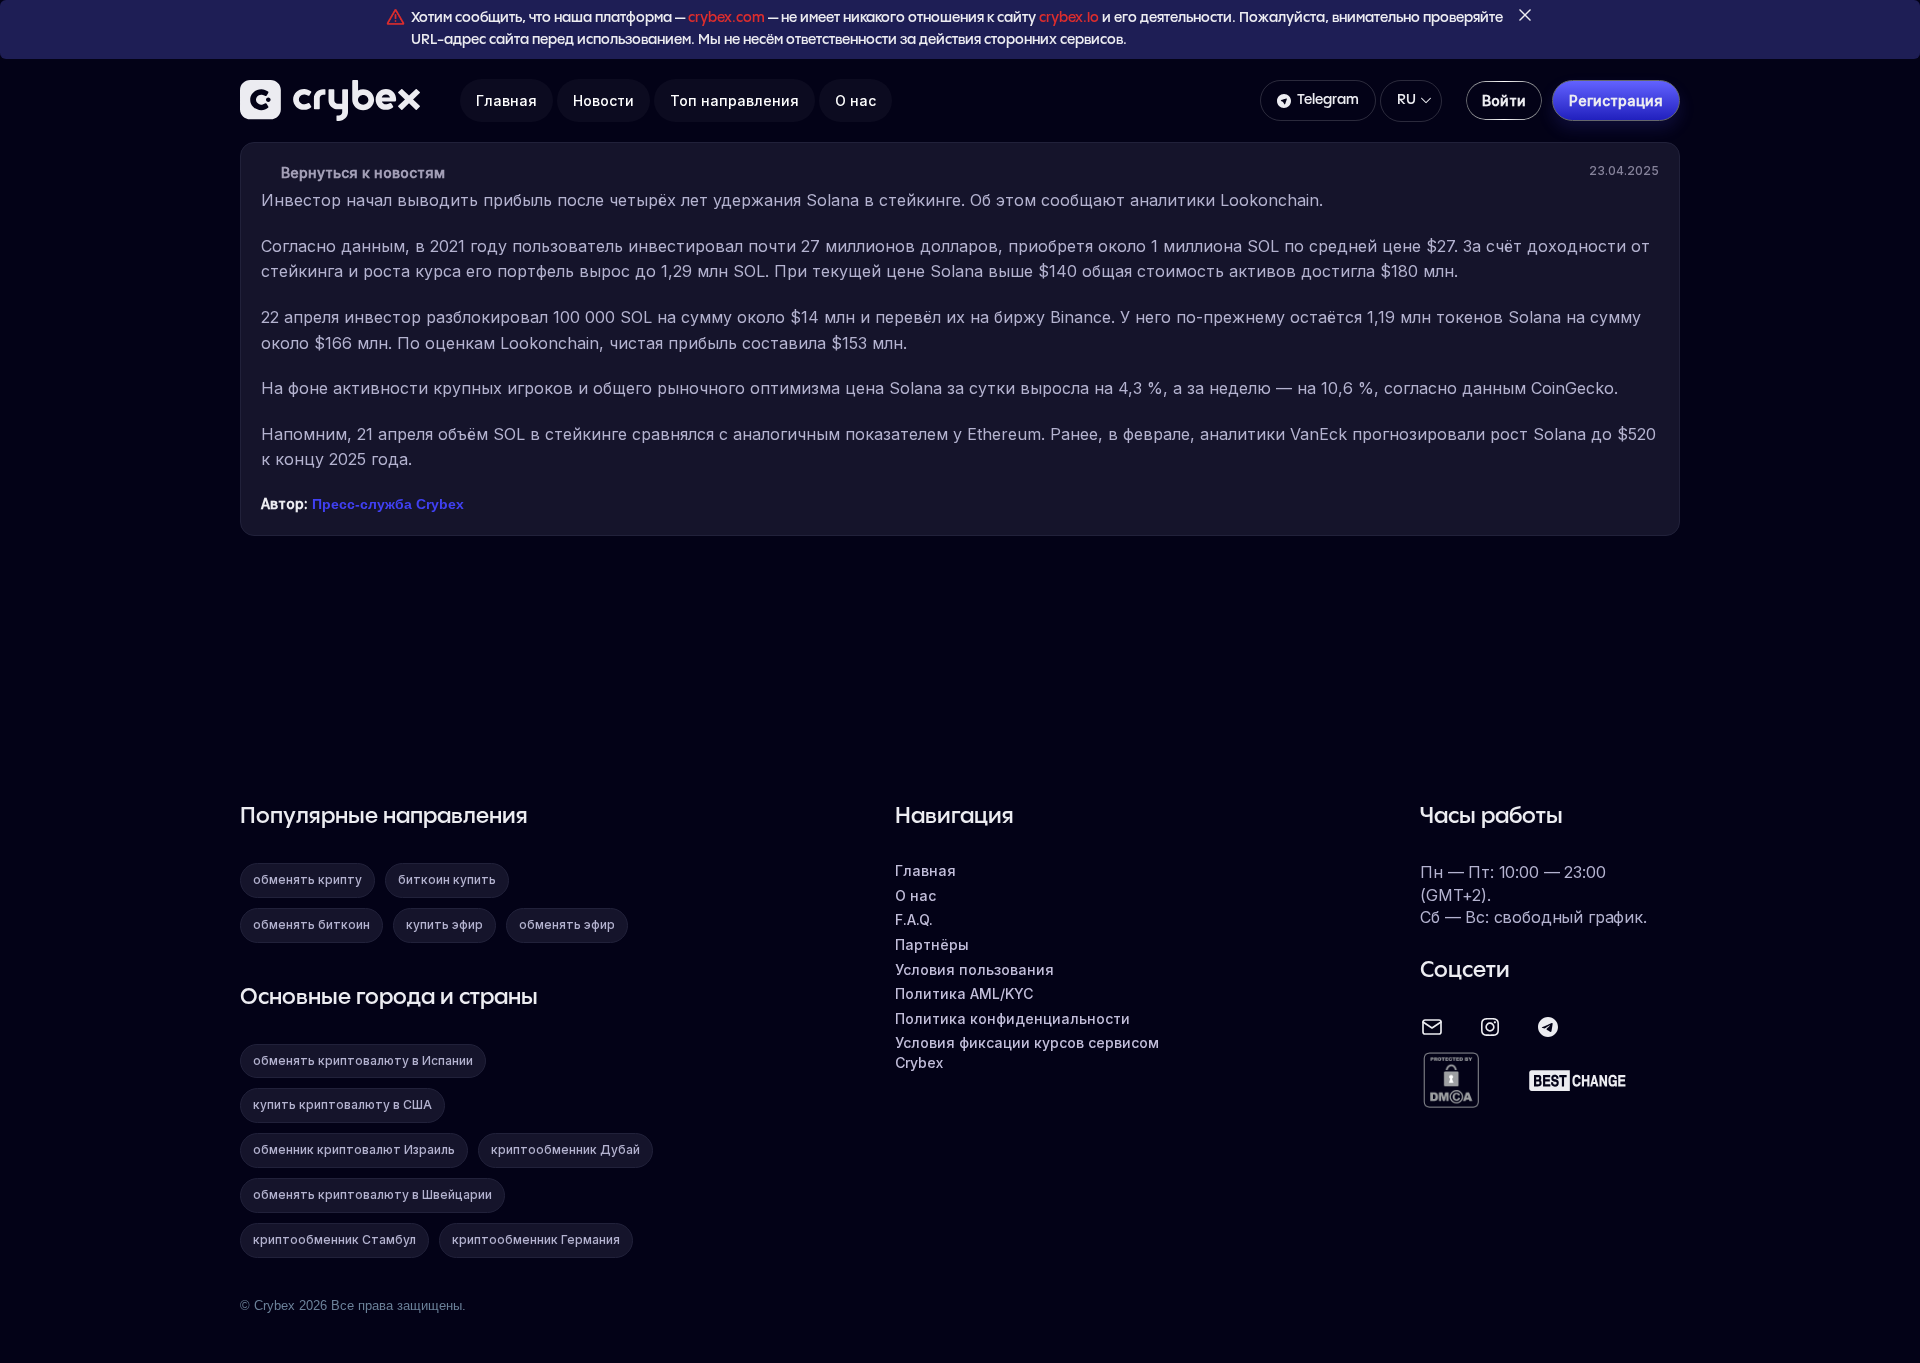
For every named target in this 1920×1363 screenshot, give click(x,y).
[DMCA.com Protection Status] (1451, 1081)
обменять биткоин (311, 924)
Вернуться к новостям (363, 172)
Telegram (1328, 100)
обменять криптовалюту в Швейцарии (372, 1194)
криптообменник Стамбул (334, 1239)
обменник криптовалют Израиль (354, 1149)
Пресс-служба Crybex (388, 504)
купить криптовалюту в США (342, 1104)
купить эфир (444, 924)
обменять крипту (307, 879)
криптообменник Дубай (565, 1149)
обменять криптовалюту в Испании (363, 1060)
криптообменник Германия (536, 1239)
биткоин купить (447, 879)
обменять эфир (567, 924)
